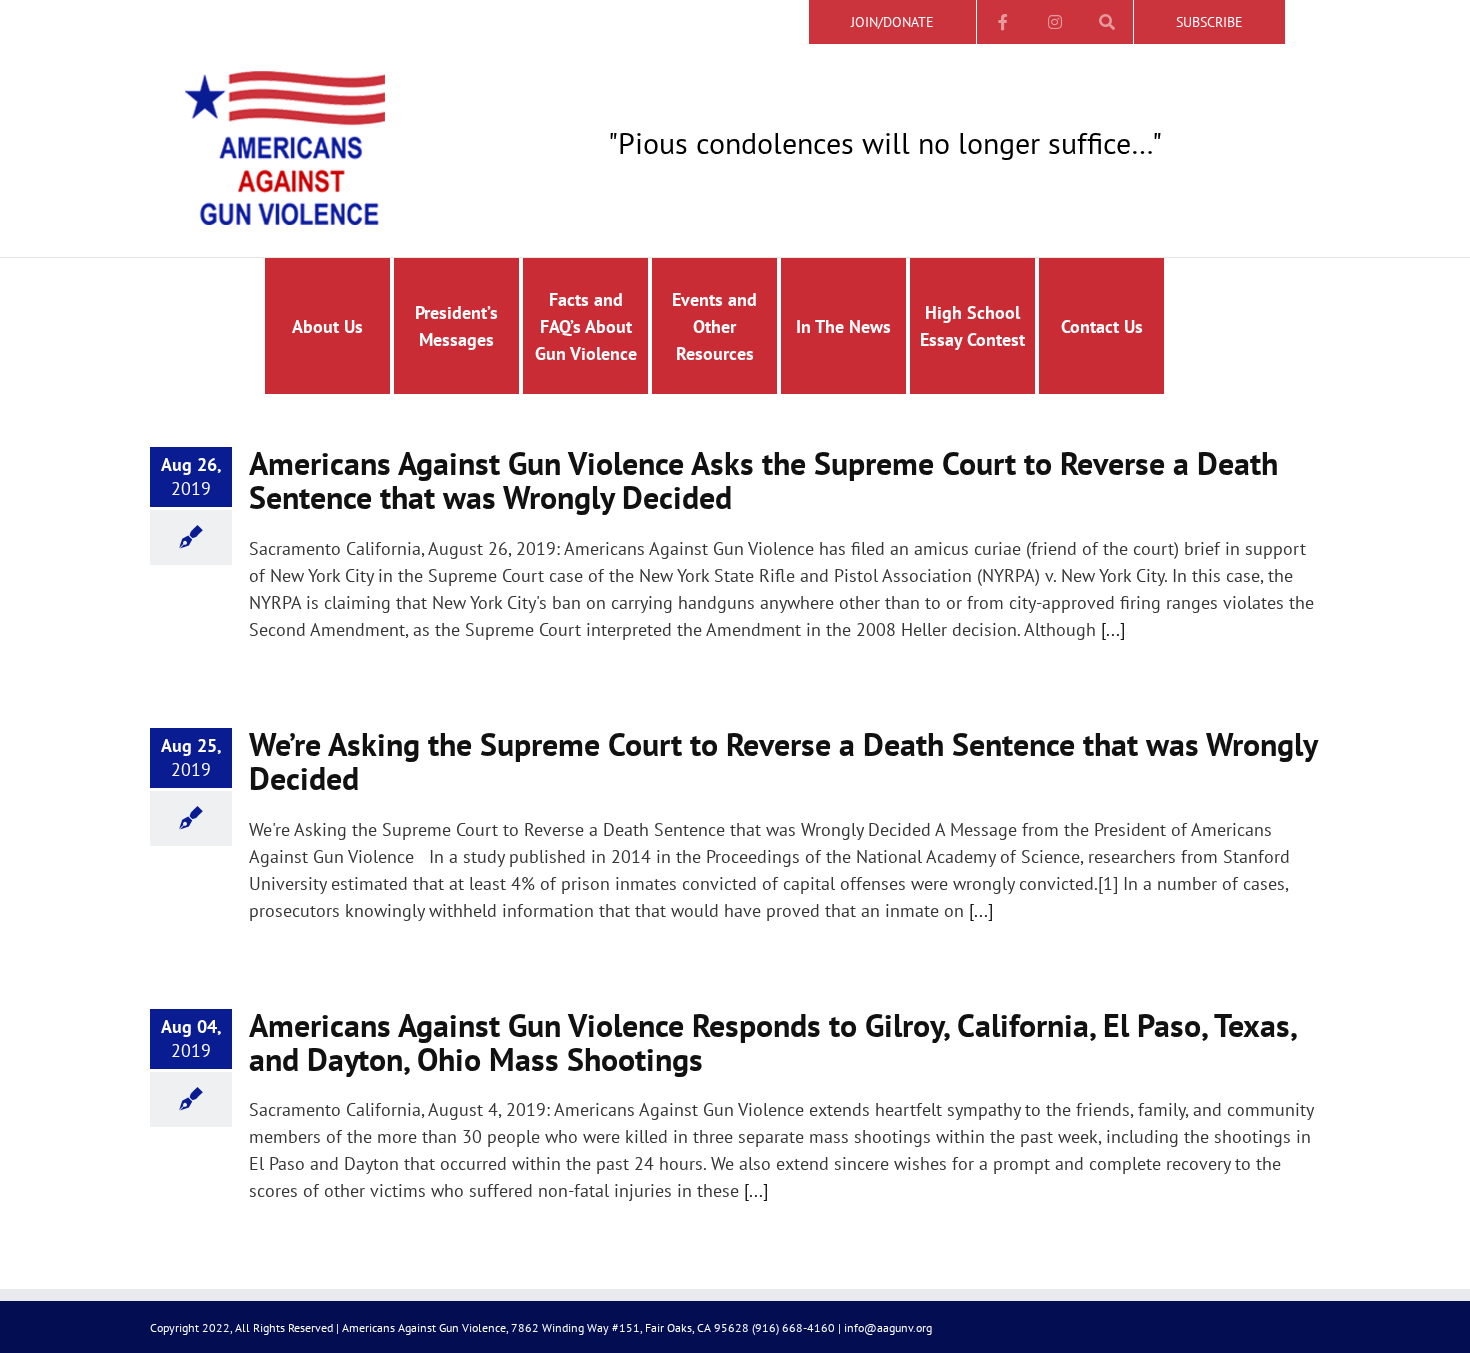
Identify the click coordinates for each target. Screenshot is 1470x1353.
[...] (1113, 629)
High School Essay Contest (972, 326)
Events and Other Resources (714, 326)
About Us (327, 326)
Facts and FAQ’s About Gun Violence (586, 326)
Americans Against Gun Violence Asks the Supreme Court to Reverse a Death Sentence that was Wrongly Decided (763, 480)
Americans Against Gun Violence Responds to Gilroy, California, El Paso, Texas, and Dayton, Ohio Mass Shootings (772, 1042)
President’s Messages (456, 326)
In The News (843, 326)
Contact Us (1102, 326)
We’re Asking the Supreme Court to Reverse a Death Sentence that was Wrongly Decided (783, 761)
